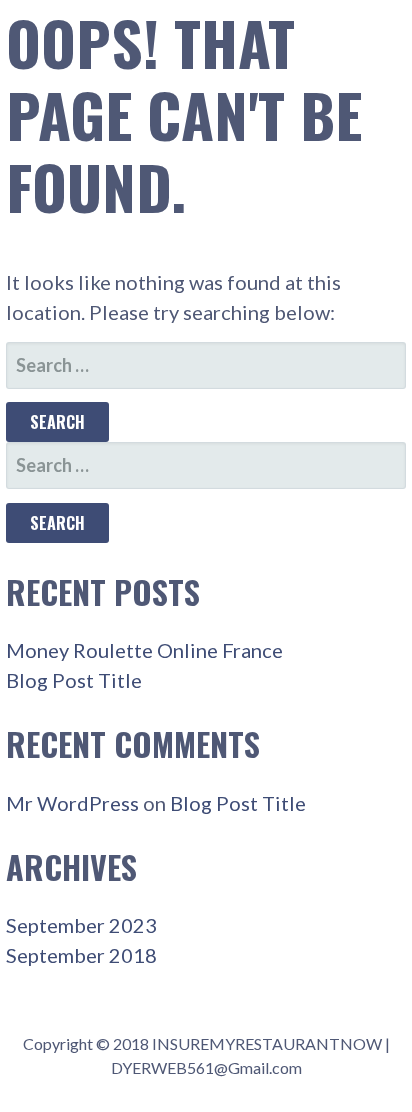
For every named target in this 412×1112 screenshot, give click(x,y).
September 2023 (81, 925)
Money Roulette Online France (144, 650)
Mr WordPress (72, 803)
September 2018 (81, 955)
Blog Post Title (74, 680)
